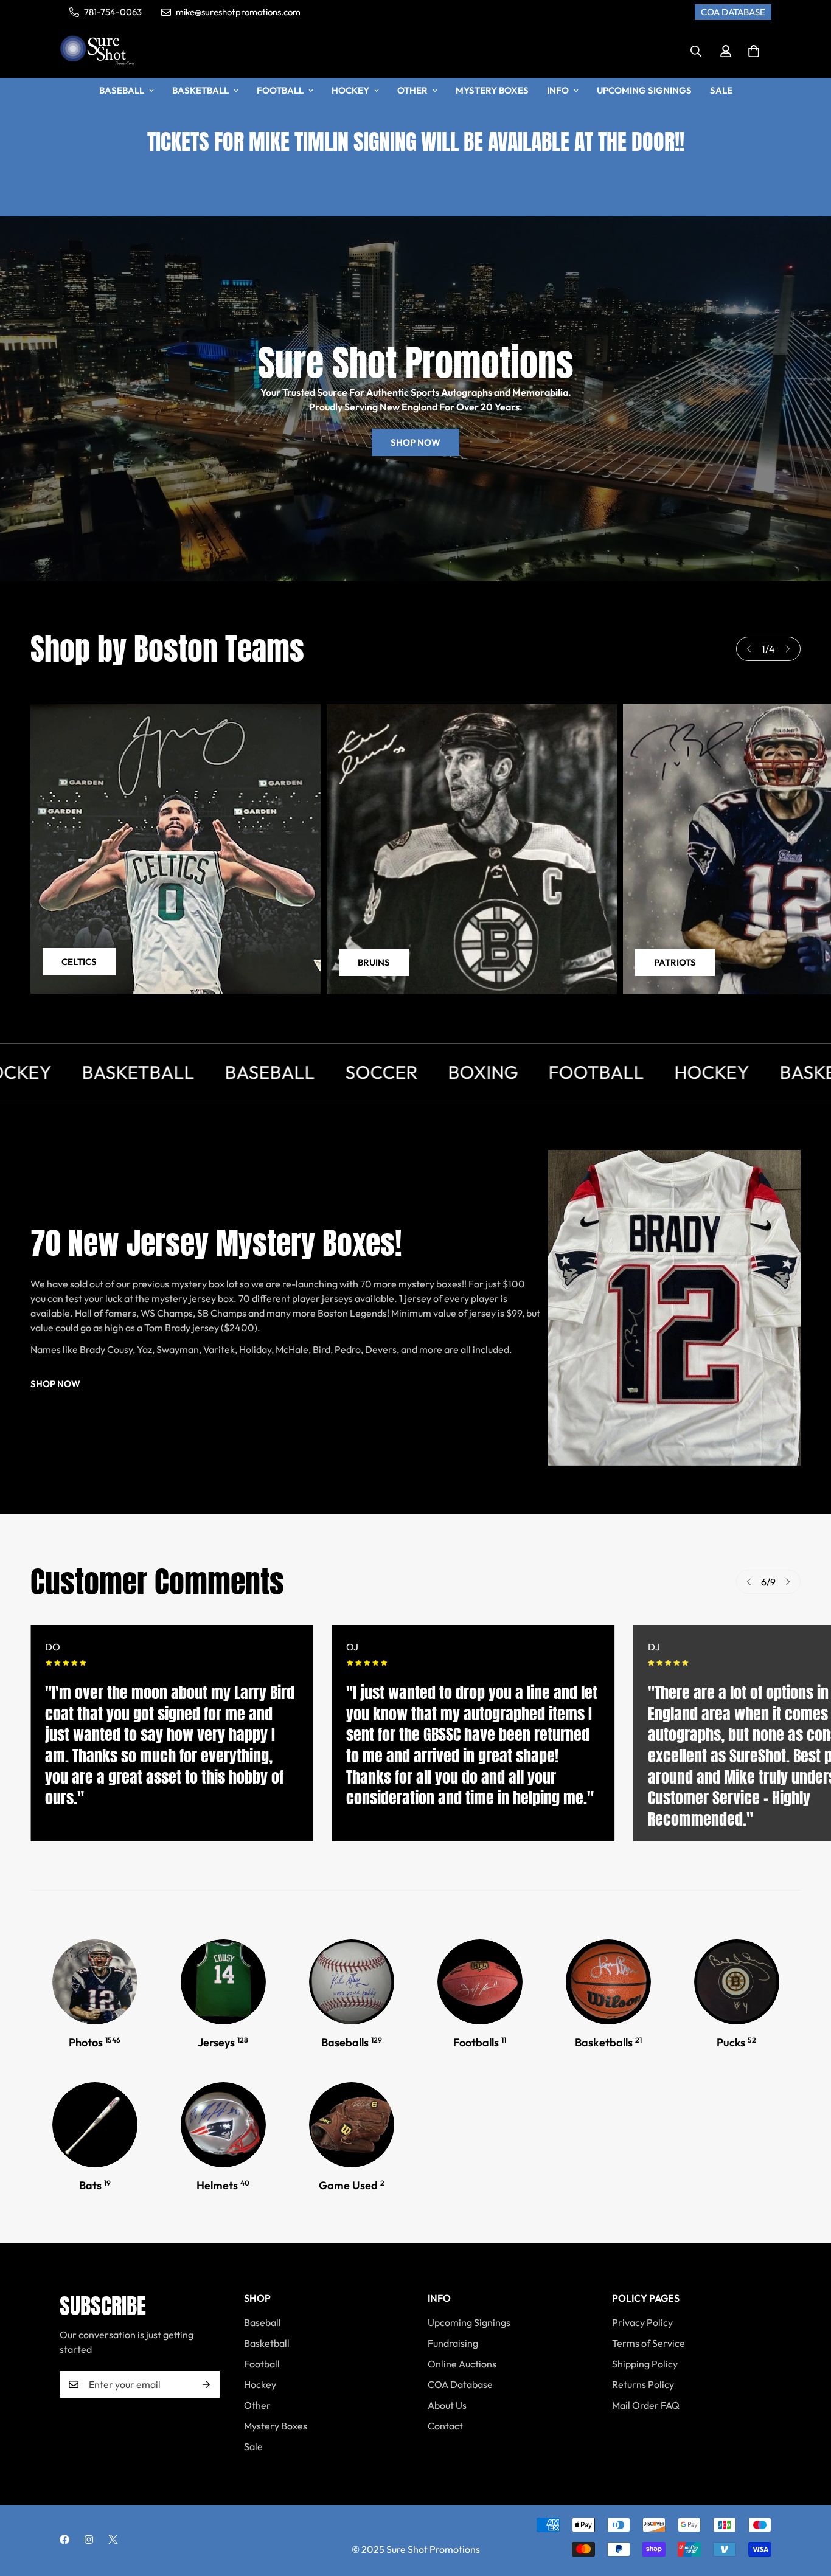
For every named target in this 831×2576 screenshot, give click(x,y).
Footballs (480, 2042)
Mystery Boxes (492, 90)
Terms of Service (648, 2343)
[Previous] (749, 649)
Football (280, 90)
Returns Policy (643, 2384)
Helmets (223, 2185)
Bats (95, 2185)
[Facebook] (64, 2540)
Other (412, 90)
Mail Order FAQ (646, 2405)
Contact (445, 2426)
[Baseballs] (352, 1982)
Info (558, 90)
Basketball (200, 90)
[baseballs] (95, 2125)
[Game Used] (352, 2125)
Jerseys (223, 2042)
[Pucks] (737, 1982)
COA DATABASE (733, 12)
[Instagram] (89, 2540)
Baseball (122, 90)
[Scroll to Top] (807, 2510)
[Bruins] (472, 849)
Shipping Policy (645, 2364)
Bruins (374, 962)
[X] (113, 2540)
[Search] (696, 51)
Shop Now (415, 442)
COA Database (460, 2384)
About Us (447, 2405)
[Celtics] (176, 849)
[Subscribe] (206, 2384)
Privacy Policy (642, 2322)
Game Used (352, 2185)
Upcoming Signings (644, 90)
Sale (721, 90)
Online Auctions (462, 2364)
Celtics (79, 962)
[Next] (788, 649)
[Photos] (95, 1982)
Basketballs (608, 2042)
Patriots (675, 962)
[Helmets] (223, 2125)
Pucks (736, 2042)
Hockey (350, 90)
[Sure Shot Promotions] (98, 51)
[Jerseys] (223, 1982)
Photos (95, 2042)
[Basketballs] (608, 1982)
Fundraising (453, 2343)
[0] (754, 51)
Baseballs (352, 2042)
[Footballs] (480, 1982)
